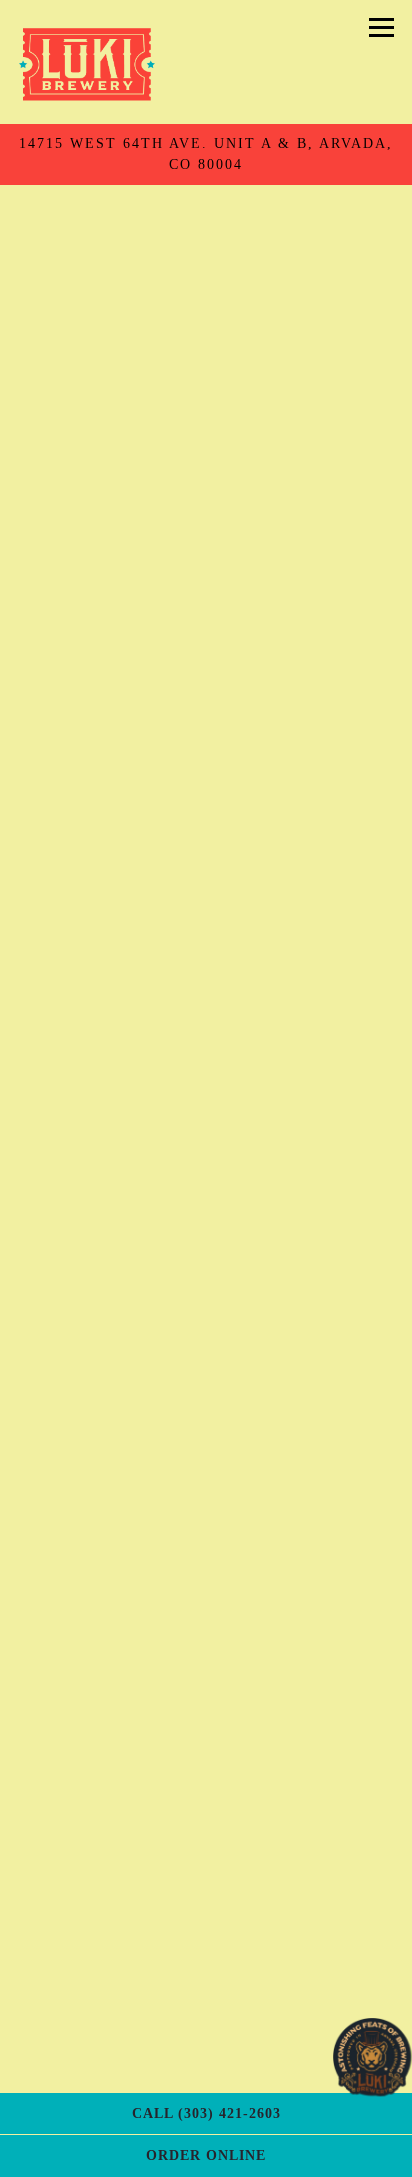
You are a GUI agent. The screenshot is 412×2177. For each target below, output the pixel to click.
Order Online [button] (206, 2155)
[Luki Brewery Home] (86, 62)
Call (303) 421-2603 (206, 2113)
